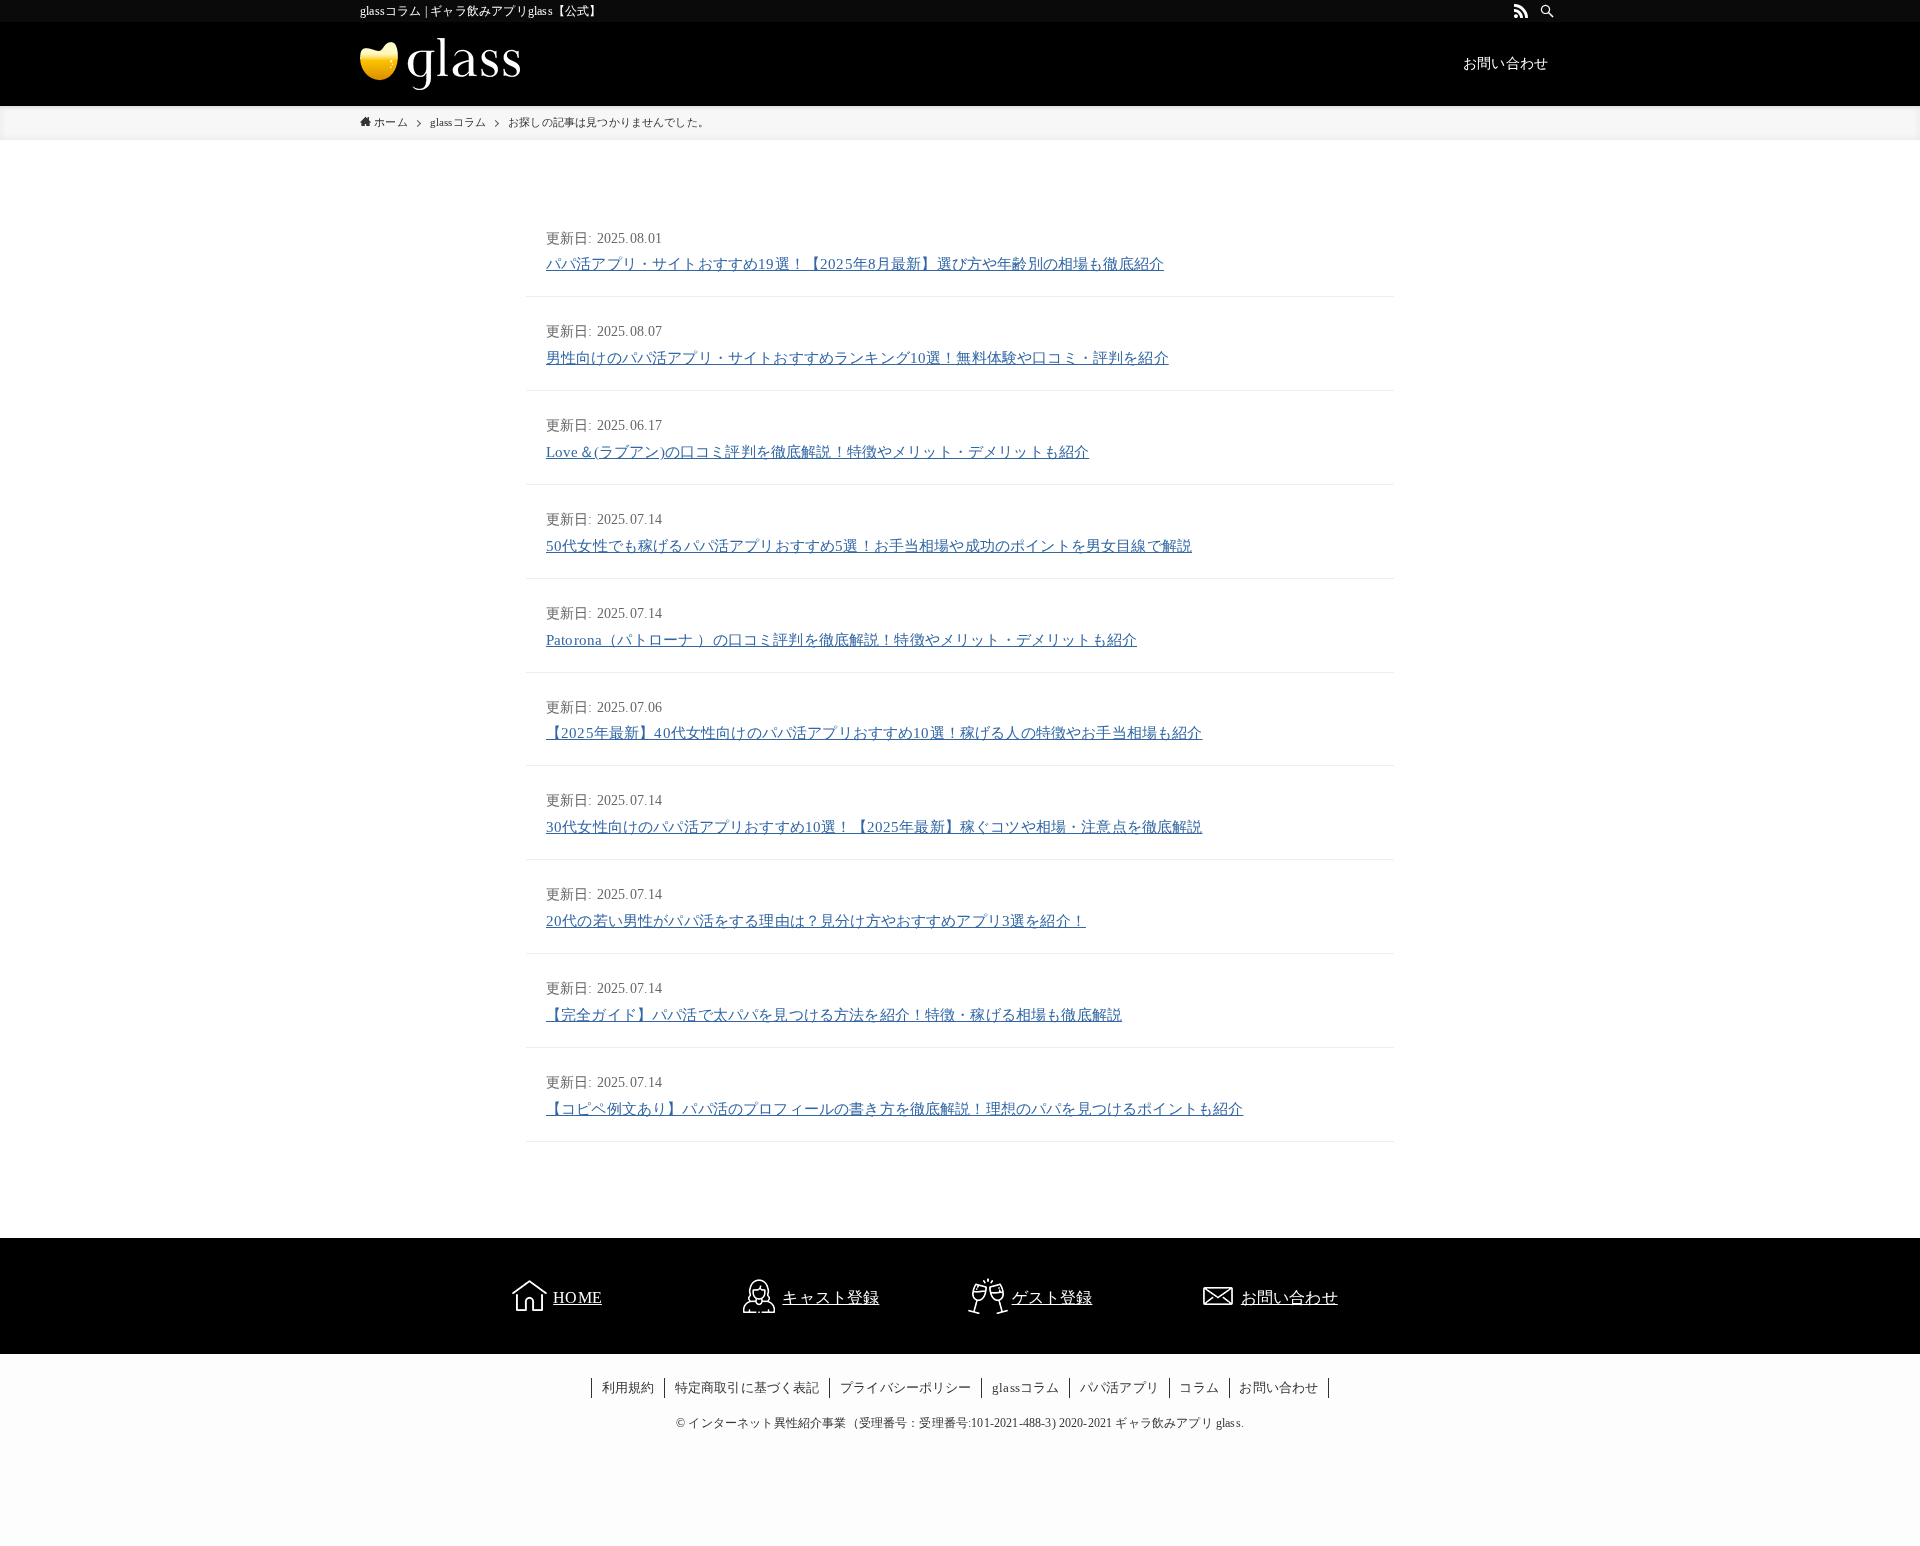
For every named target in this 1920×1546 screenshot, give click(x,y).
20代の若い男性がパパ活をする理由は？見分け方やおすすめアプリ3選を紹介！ (816, 921)
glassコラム (1025, 1387)
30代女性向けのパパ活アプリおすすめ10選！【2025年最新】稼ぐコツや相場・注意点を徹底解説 (874, 827)
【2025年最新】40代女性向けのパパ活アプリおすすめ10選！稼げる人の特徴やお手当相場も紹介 (874, 733)
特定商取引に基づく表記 (747, 1387)
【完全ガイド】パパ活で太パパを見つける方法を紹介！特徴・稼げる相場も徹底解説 (834, 1015)
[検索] (1547, 11)
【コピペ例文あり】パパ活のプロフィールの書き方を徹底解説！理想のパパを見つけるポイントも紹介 (894, 1109)
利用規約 (628, 1387)
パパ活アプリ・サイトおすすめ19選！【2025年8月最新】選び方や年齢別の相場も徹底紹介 (855, 264)
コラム (1198, 1387)
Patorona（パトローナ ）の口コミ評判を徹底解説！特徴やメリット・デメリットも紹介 (841, 640)
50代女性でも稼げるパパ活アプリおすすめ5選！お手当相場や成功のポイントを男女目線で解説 (869, 546)
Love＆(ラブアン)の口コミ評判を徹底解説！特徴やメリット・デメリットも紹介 (817, 452)
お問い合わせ (1278, 1387)
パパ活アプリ (1119, 1387)
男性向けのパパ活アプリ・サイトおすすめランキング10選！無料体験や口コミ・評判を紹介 (857, 358)
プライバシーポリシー (906, 1387)
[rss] (1521, 11)
